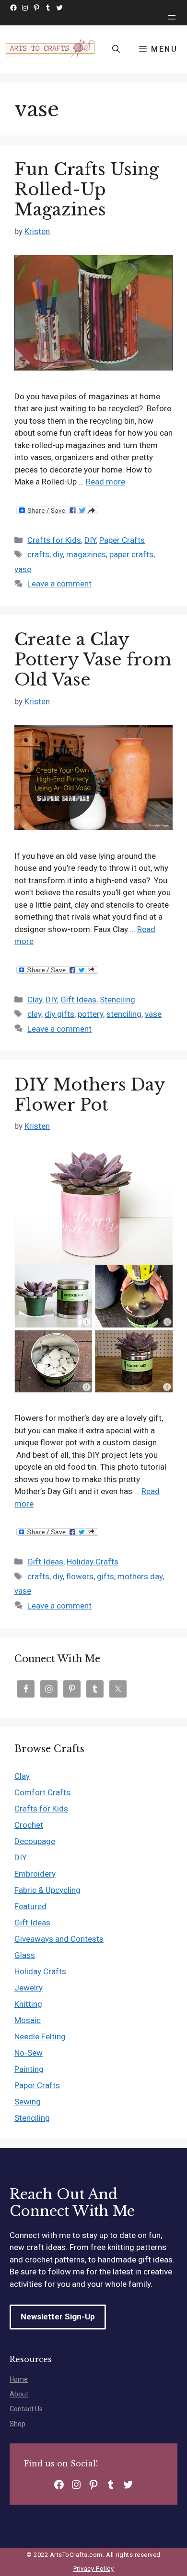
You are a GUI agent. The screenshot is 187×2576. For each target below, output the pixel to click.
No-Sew (29, 2053)
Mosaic (28, 2020)
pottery (90, 1014)
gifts (105, 1576)
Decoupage (35, 1841)
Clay (35, 1000)
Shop (18, 2424)
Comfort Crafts (42, 1792)
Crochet (29, 1825)
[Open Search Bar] (116, 49)
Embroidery (35, 1874)
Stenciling (117, 1000)
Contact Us (26, 2409)
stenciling (124, 1014)
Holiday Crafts (93, 1562)
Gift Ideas (78, 1000)
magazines (86, 554)
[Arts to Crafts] (51, 49)
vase (23, 569)
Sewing (28, 2102)
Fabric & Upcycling (47, 1890)
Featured (30, 1906)
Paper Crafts (122, 540)
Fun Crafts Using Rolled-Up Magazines (87, 189)
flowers (80, 1576)
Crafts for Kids (54, 540)
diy (58, 554)
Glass (25, 1955)
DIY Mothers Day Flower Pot (90, 1095)
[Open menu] (172, 17)
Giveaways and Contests (59, 1939)
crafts (38, 554)
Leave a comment (59, 584)
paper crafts (131, 554)
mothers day (140, 1576)
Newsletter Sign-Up (58, 2317)
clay (34, 1014)
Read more (105, 482)
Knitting (28, 2004)
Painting (29, 2069)
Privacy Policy (93, 2569)
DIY (90, 540)
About (19, 2394)
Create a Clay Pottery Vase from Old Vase (93, 659)
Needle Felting (40, 2036)
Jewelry (29, 1988)
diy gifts (59, 1014)
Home (19, 2379)
